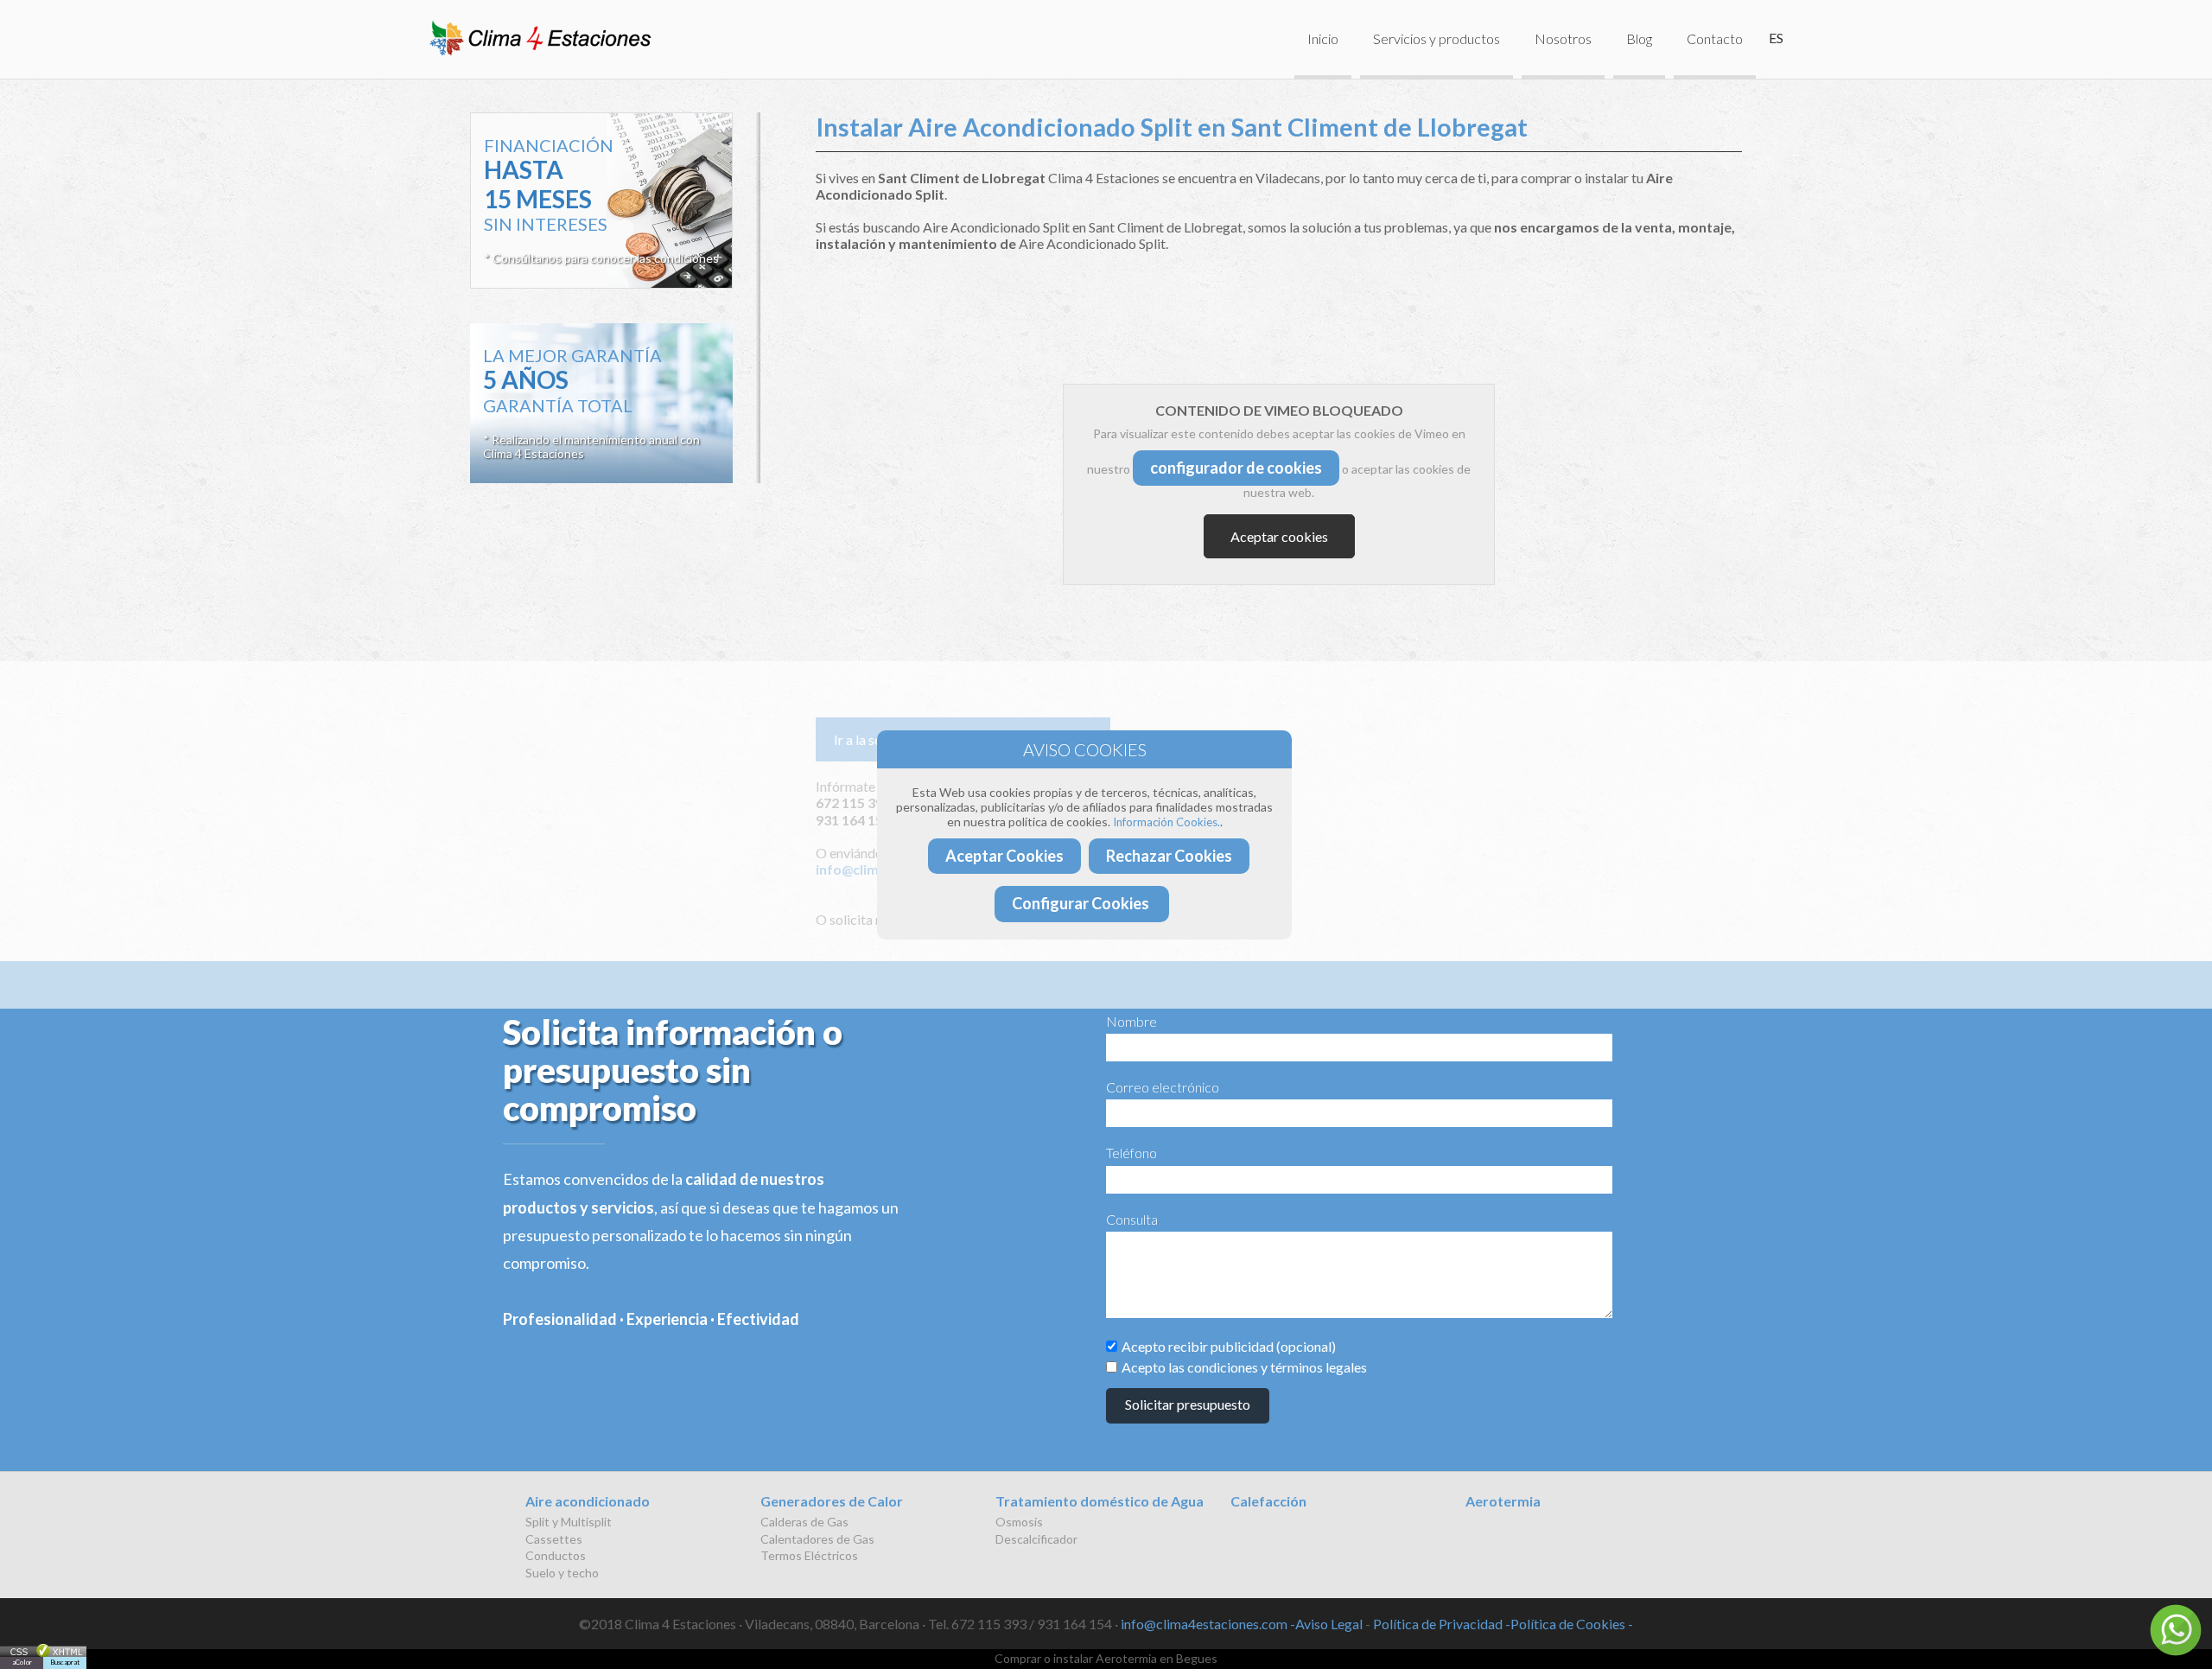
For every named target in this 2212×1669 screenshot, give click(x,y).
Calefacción (1268, 1501)
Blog (1639, 38)
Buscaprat (65, 1662)
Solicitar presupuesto (1188, 1404)
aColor (22, 1662)
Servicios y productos (1437, 38)
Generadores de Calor (832, 1501)
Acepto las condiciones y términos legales (1244, 1367)
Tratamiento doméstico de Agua (1100, 1501)
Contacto (1715, 38)
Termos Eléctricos (809, 1555)
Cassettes (554, 1539)
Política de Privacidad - (1442, 1624)
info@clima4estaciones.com (1204, 1624)
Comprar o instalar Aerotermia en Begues (1106, 1658)
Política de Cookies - (1572, 1624)
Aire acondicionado (588, 1501)
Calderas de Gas (804, 1522)
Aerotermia (1503, 1501)
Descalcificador (1036, 1539)
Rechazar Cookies (1169, 856)
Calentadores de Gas (817, 1539)
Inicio (1323, 38)
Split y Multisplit (569, 1522)
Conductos (556, 1555)
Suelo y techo (562, 1573)
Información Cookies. (1166, 822)
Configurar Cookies (1082, 903)
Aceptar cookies (1279, 536)
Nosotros (1563, 38)
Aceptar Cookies (1004, 856)
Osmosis (1019, 1522)
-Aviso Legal (1326, 1624)
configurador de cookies (1236, 468)
